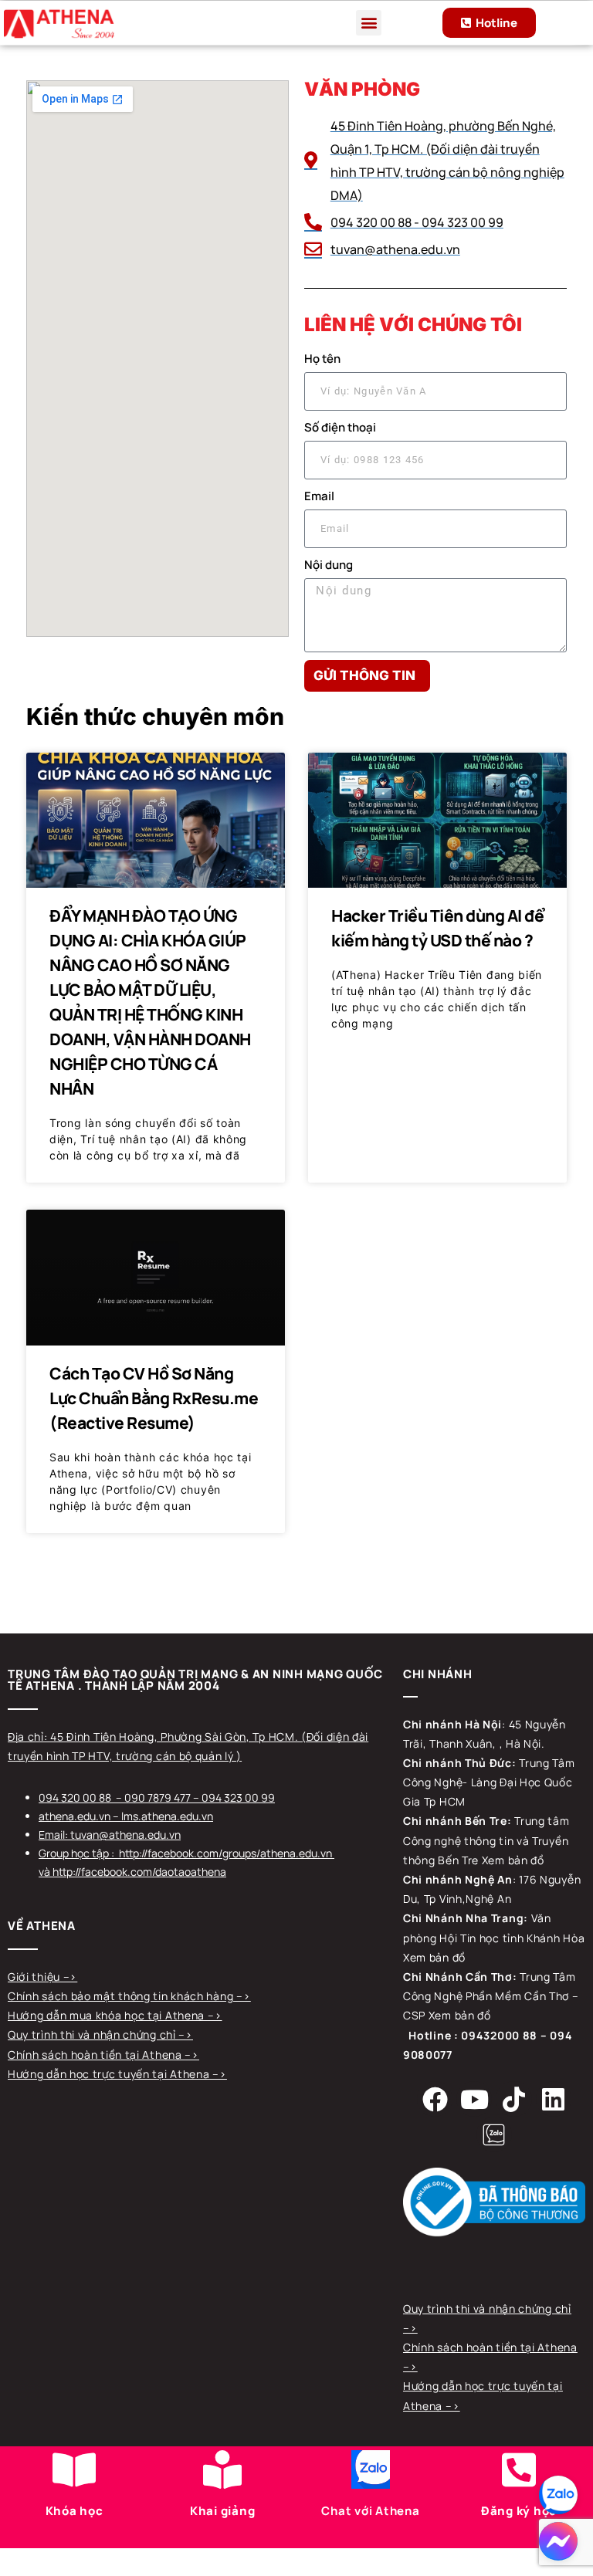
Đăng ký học (519, 2511)
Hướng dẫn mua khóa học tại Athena (108, 2015)
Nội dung (329, 565)
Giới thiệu (36, 1977)
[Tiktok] (513, 2099)
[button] (369, 23)
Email (319, 496)
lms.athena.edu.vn (167, 1816)
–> (70, 1977)
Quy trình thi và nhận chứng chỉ (93, 2034)
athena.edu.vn (75, 1816)
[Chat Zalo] (558, 2495)
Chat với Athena (370, 2511)
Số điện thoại (340, 427)
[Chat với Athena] (371, 2469)
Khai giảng (223, 2511)
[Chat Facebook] (558, 2541)
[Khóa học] (74, 2469)
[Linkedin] (554, 2099)
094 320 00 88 (75, 1797)
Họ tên (322, 359)
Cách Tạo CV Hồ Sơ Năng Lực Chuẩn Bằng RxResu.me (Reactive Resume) (154, 1398)
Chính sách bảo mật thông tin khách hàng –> (129, 1996)
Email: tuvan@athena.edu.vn (110, 1835)
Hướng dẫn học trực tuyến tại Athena (110, 2074)
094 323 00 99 (238, 1797)
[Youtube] (474, 2099)
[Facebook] (435, 2099)
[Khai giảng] (222, 2469)
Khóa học (75, 2511)
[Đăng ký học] (519, 2469)
